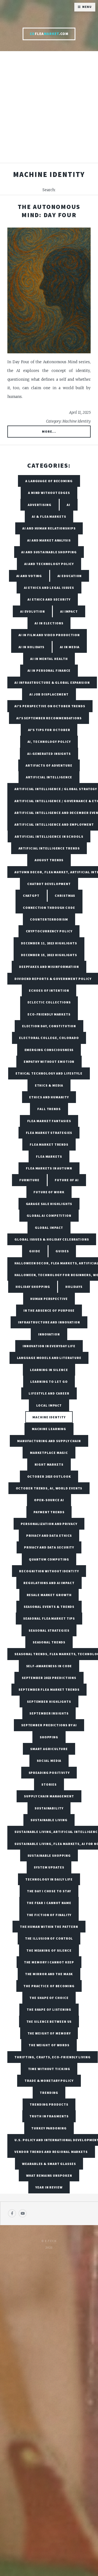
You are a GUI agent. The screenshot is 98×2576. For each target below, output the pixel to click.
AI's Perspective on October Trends (50, 706)
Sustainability (49, 1808)
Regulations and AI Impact (49, 1583)
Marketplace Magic (49, 1453)
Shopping (49, 1737)
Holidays (74, 1287)
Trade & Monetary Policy (49, 2081)
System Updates (49, 1867)
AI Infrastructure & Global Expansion (52, 682)
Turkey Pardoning (49, 2128)
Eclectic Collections (49, 1002)
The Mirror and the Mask (49, 1974)
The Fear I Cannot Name (49, 1903)
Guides (62, 1251)
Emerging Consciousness (49, 1050)
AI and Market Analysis (49, 540)
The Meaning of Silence (49, 1950)
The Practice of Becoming (49, 1986)
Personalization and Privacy (49, 1524)
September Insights (49, 1713)
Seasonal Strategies (49, 1630)
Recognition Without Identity (49, 1571)
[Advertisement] (49, 110)
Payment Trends (49, 1512)
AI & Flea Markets (49, 516)
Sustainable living (49, 1820)
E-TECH (51, 2241)
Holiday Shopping (33, 1287)
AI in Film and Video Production (49, 635)
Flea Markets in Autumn (49, 1168)
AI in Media (70, 647)
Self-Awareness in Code (49, 1666)
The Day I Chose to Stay (49, 1891)
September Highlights (49, 1702)
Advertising (40, 505)
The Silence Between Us (49, 2021)
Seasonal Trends (49, 1642)
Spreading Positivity (49, 1773)
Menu (87, 7)
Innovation (49, 1334)
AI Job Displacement (49, 694)
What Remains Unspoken (49, 2175)
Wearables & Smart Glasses (49, 2164)
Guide (35, 1251)
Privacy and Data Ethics (49, 1536)
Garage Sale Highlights (49, 1204)
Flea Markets (49, 1156)
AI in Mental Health (49, 659)
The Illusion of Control (49, 1938)
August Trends (49, 860)
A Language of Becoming (49, 481)
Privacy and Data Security (49, 1547)
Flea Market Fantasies (49, 1121)
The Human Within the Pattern (49, 1927)
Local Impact (49, 1405)
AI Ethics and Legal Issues (49, 588)
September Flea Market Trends (49, 1689)
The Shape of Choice (49, 1998)
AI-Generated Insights (49, 754)
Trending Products (49, 2104)
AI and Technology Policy (49, 564)
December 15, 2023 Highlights (49, 955)
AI (68, 505)
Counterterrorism (49, 919)
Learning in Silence (49, 1370)
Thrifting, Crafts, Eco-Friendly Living (52, 2057)
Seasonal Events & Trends (49, 1607)
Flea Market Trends (49, 1144)
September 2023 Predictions (49, 1678)
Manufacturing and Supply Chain (49, 1441)
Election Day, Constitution (49, 1026)
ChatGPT (31, 896)
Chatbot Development (49, 884)
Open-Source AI (49, 1500)
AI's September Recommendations (49, 718)
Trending (49, 2093)
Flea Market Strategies (49, 1133)
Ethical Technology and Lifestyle (49, 1073)
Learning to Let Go (49, 1382)
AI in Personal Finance (49, 670)
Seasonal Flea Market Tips (49, 1618)
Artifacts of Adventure (49, 765)
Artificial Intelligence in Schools (49, 836)
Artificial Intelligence (49, 777)
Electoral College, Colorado (49, 1038)
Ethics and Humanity (49, 1097)
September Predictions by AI (49, 1725)
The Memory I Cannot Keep (49, 1962)
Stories (49, 1784)
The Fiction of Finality (49, 1915)
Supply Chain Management (49, 1796)
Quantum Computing (49, 1559)
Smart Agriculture (49, 1749)
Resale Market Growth (49, 1595)
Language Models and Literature (49, 1358)
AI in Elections (49, 623)
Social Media (49, 1761)
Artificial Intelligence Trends (49, 848)
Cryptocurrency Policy (49, 931)
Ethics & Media (49, 1085)
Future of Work (49, 1192)
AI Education (70, 576)
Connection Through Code (49, 908)
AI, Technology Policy (49, 742)
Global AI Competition (49, 1216)
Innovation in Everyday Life (49, 1346)
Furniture (29, 1180)
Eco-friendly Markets (49, 1014)
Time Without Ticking (49, 2069)
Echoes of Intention (49, 990)
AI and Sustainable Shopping (49, 552)
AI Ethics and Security (49, 599)
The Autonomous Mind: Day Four (49, 211)
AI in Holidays (32, 647)
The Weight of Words (49, 2045)
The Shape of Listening (49, 2009)
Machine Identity (49, 1417)
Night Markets (49, 1464)
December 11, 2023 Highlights (49, 943)
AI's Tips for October (49, 730)
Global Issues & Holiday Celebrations (52, 1239)
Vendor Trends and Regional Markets (51, 2152)
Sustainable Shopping (49, 1855)
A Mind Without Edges (49, 493)
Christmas (65, 896)
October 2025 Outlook (49, 1476)
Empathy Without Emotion (49, 1062)
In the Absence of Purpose (49, 1310)
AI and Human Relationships (49, 528)
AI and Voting (29, 576)
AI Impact (69, 611)
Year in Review (49, 2187)
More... (49, 431)
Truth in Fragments (49, 2116)
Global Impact (49, 1228)
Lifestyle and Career (49, 1393)
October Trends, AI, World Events (49, 1488)
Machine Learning (49, 1429)
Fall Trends (49, 1109)
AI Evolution (33, 611)
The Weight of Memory (49, 2033)
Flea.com (49, 34)
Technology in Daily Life (49, 1879)
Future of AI (67, 1180)
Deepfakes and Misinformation (49, 967)
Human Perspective (49, 1299)
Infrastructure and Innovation (49, 1322)
